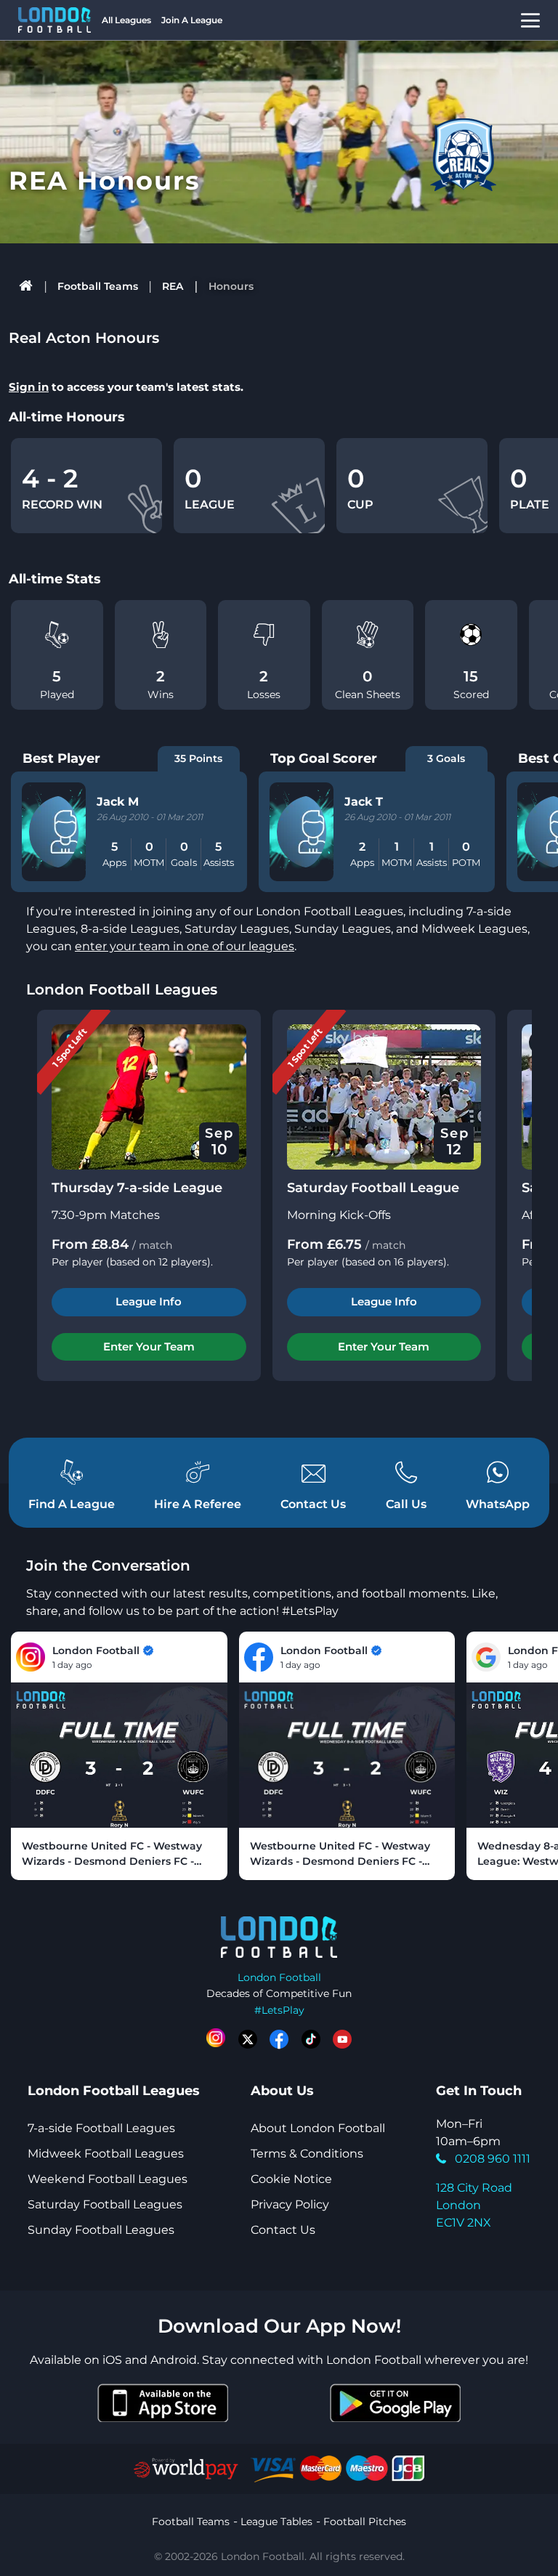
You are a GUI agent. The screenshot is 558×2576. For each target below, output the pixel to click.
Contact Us (283, 2230)
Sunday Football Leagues (101, 2230)
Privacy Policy (290, 2204)
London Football (279, 1977)
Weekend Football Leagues (108, 2179)
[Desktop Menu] (530, 20)
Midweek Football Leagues (106, 2154)
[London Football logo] (54, 20)
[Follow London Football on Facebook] (279, 2039)
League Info (149, 1301)
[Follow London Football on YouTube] (342, 2039)
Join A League (192, 20)
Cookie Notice (291, 2179)
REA (173, 286)
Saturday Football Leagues (105, 2204)
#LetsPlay (279, 2010)
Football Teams (98, 286)
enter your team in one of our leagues (185, 946)
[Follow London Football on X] (248, 2039)
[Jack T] (313, 832)
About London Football (318, 2128)
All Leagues (126, 20)
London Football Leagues (122, 989)
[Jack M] (65, 832)
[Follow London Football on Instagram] (216, 2039)
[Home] (27, 286)
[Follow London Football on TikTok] (311, 2039)
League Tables (276, 2522)
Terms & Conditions (307, 2154)
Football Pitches (365, 2522)
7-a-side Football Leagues (101, 2128)
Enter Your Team (149, 1346)
